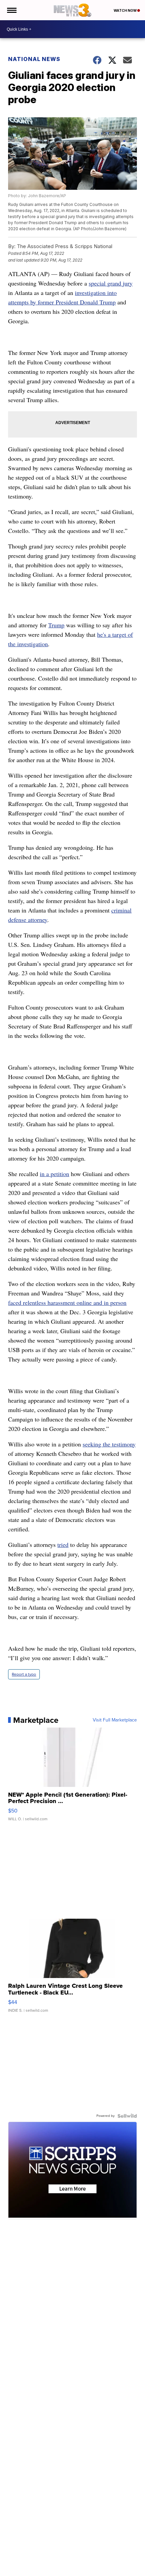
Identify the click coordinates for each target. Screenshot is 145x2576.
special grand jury (111, 283)
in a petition (54, 1174)
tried (63, 1545)
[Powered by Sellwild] (127, 2116)
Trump (56, 625)
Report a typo (24, 1674)
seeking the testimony (109, 1444)
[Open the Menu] (11, 10)
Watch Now (125, 10)
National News (34, 59)
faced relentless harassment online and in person (67, 1302)
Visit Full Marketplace (115, 1720)
